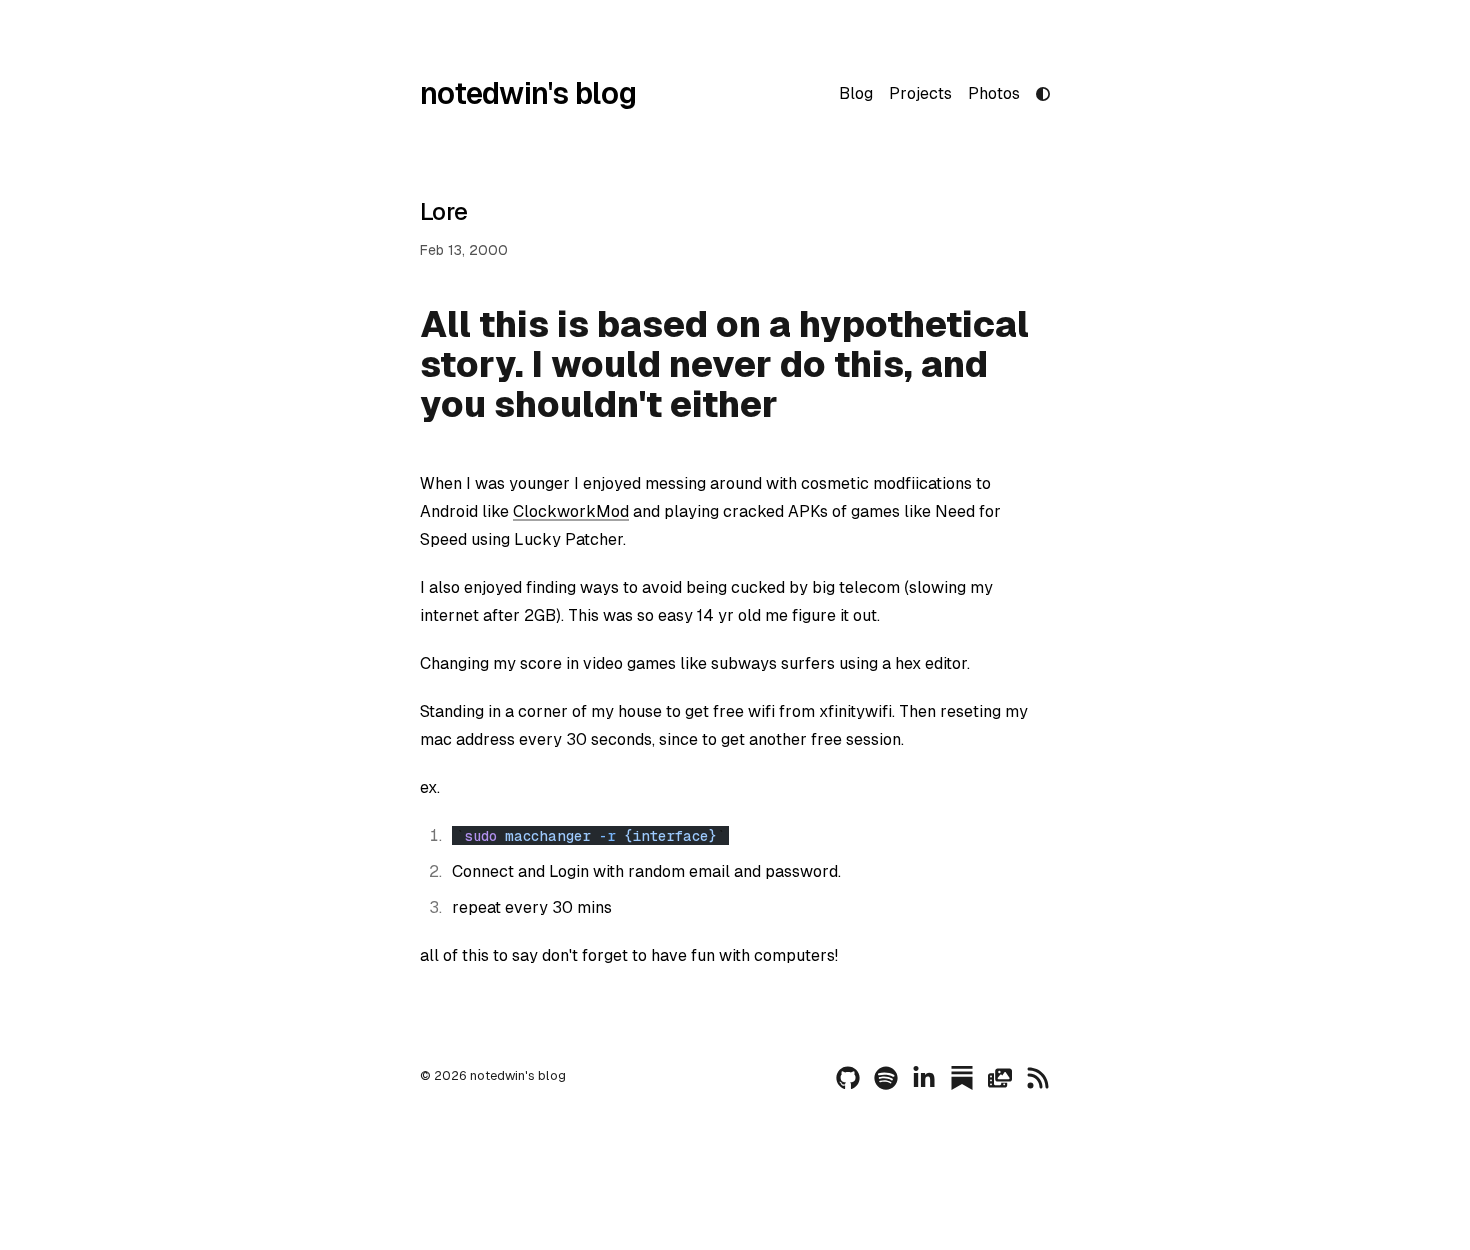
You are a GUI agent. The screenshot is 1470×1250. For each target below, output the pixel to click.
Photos (994, 93)
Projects (920, 93)
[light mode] (1043, 94)
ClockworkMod (571, 511)
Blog (856, 93)
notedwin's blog (528, 93)
